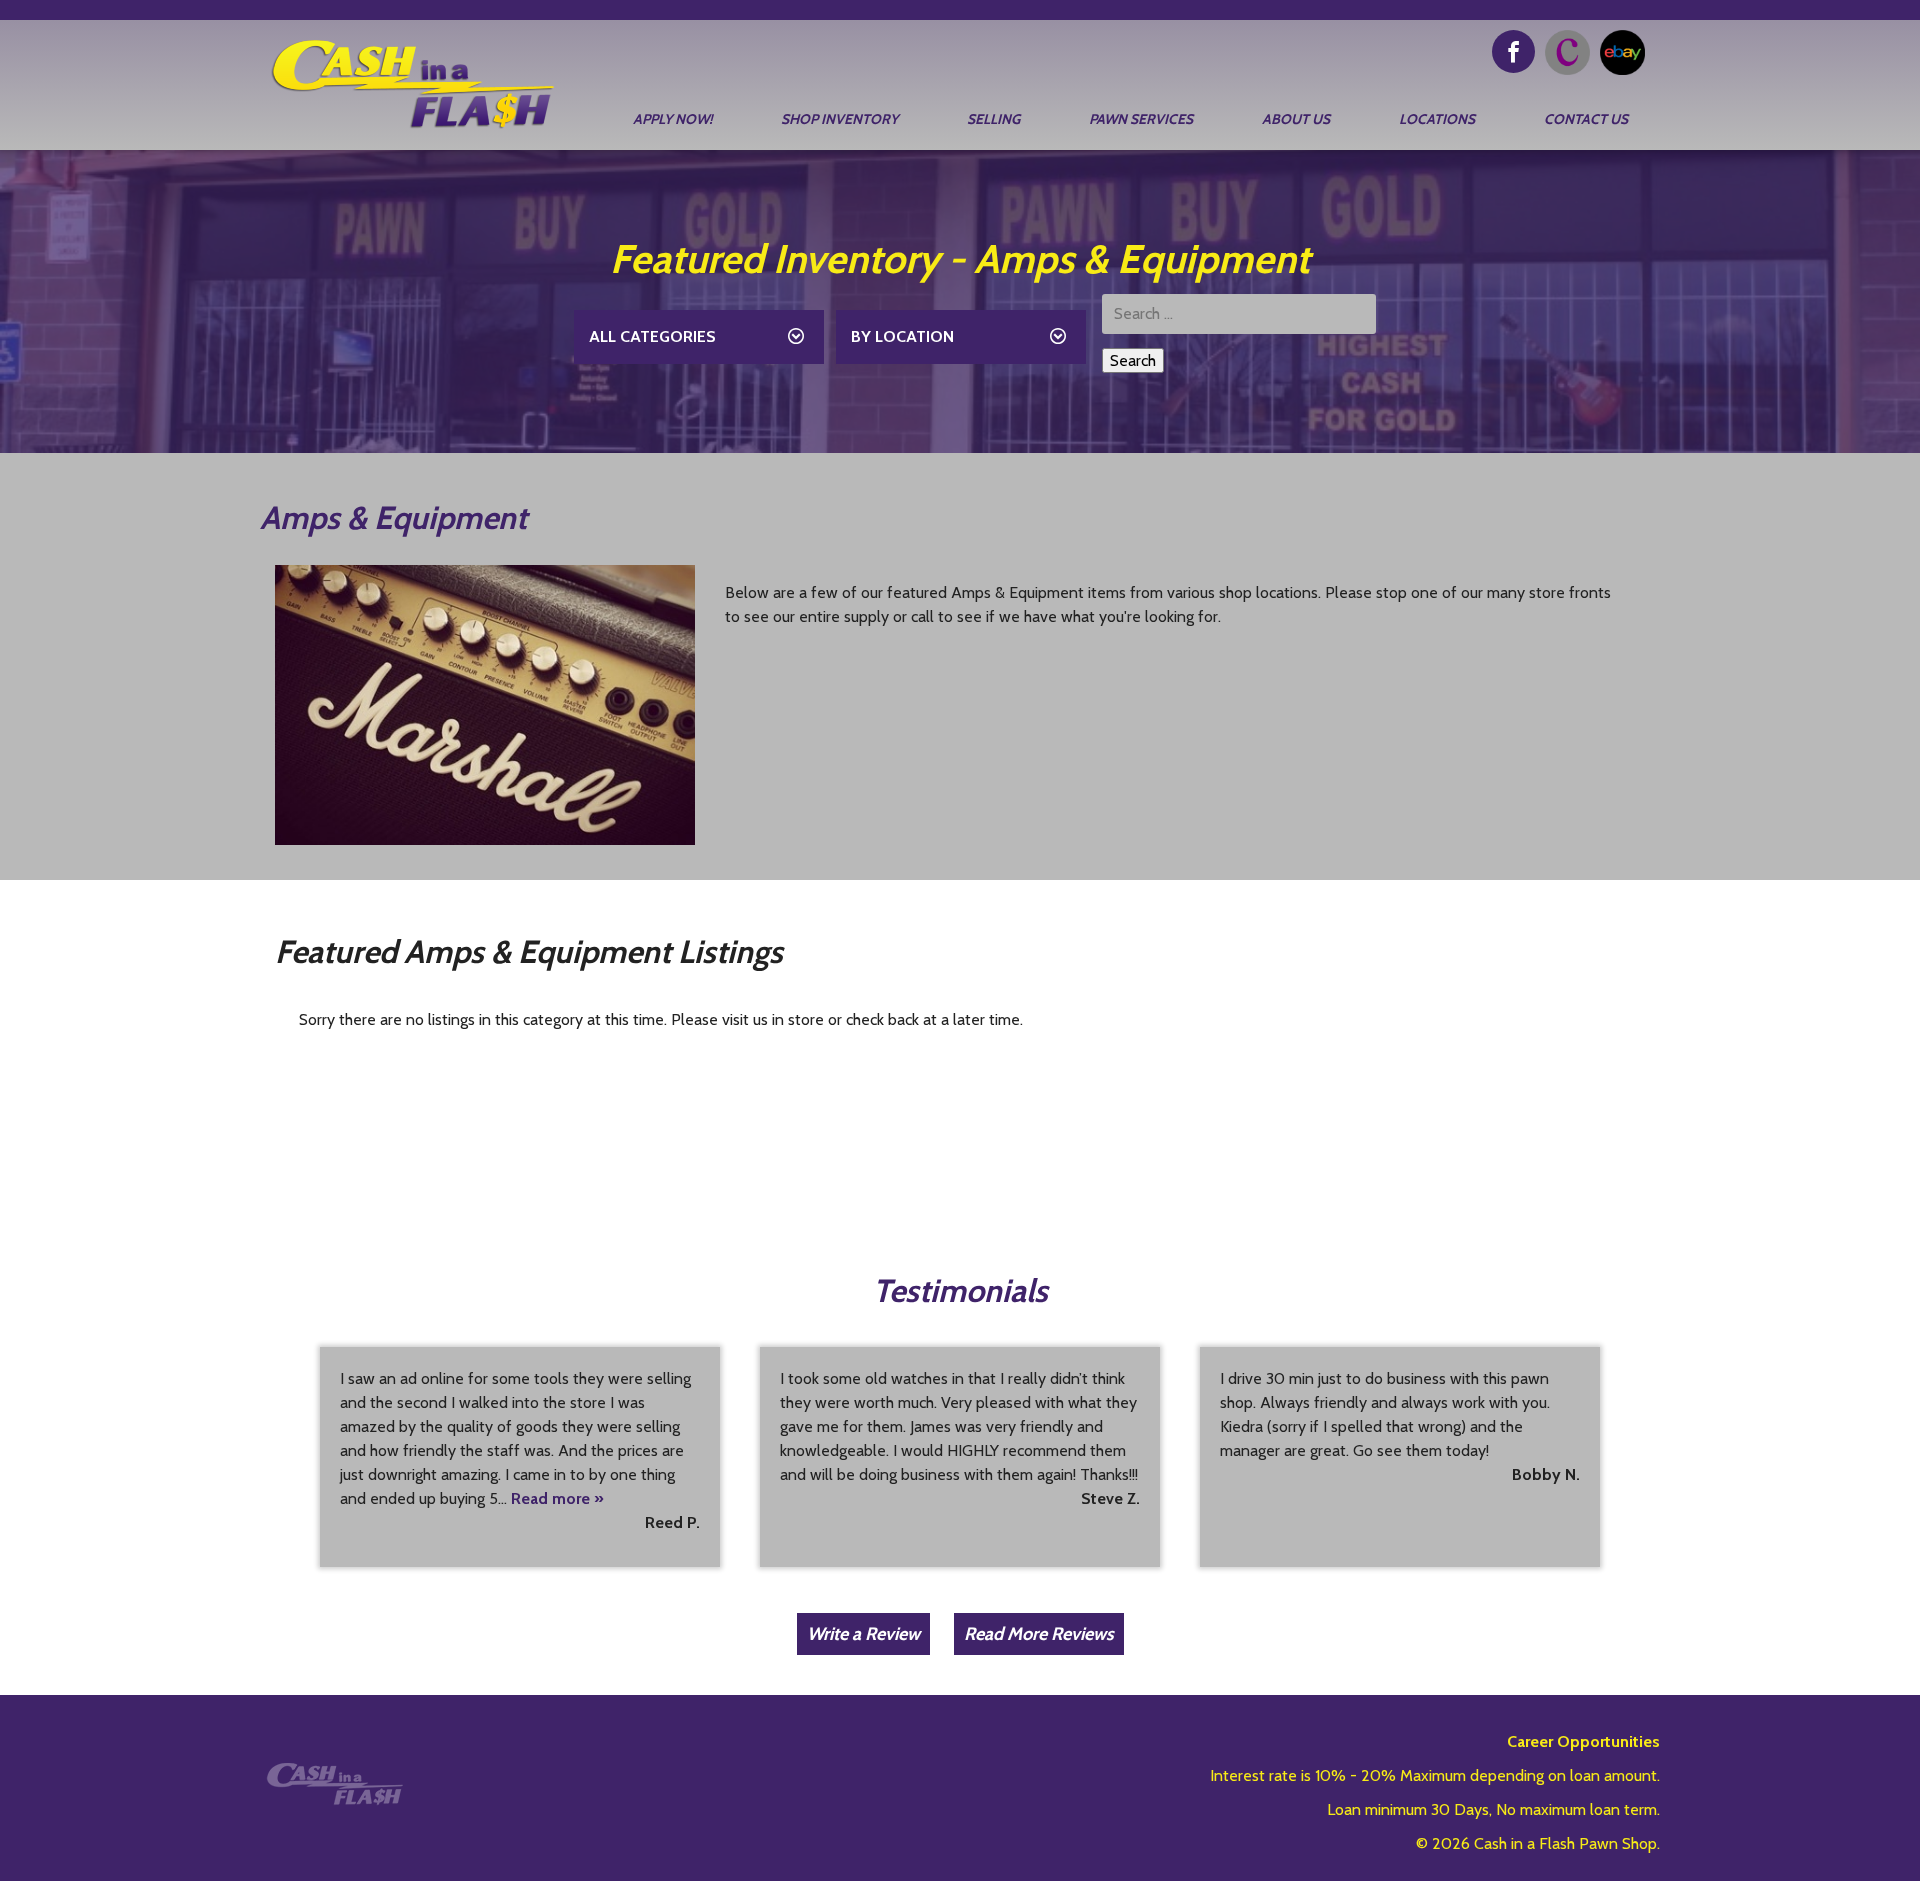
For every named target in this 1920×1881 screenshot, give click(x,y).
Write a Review (863, 1634)
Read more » (557, 1498)
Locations (1437, 119)
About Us (1296, 119)
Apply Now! (672, 119)
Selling (993, 119)
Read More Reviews (1039, 1634)
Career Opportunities (1583, 1741)
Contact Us (1586, 119)
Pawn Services (1141, 119)
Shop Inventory (839, 119)
